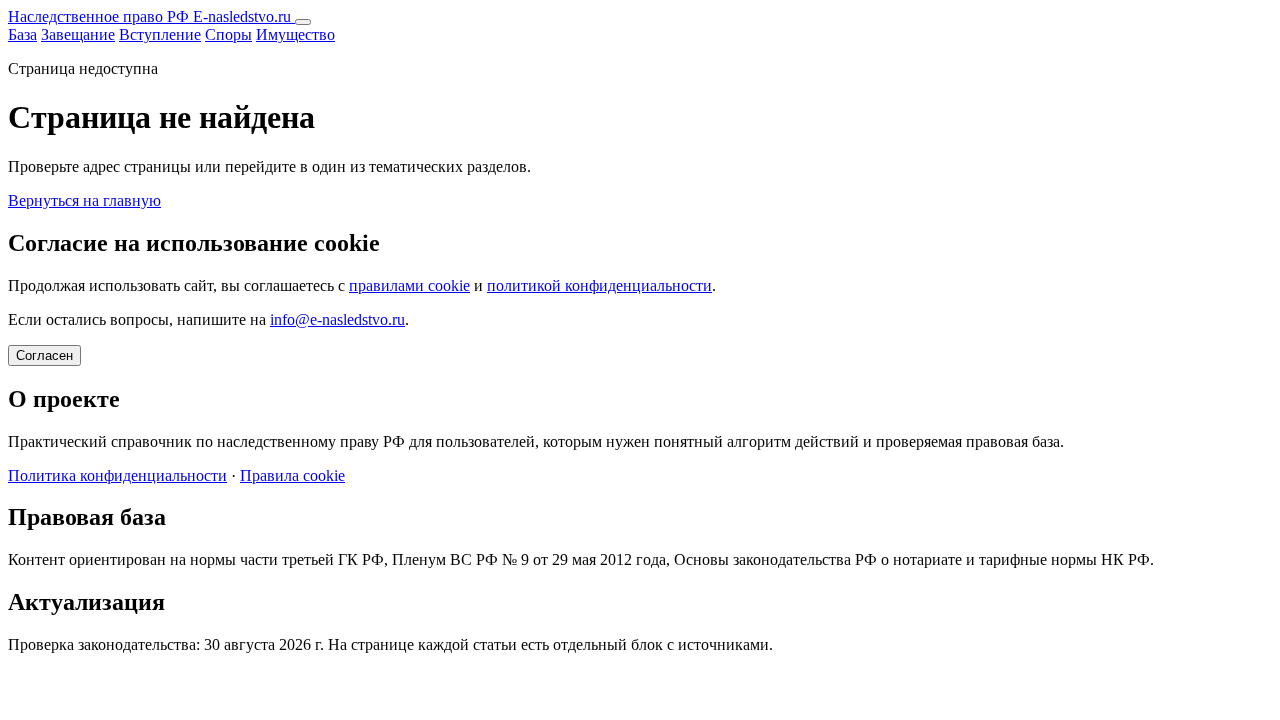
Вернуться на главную (84, 200)
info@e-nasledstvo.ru (337, 319)
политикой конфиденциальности (599, 285)
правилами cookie (409, 285)
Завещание (78, 34)
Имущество (295, 34)
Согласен (44, 355)
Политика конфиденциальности (117, 475)
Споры (228, 34)
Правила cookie (292, 475)
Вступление (160, 34)
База (22, 34)
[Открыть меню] (303, 22)
